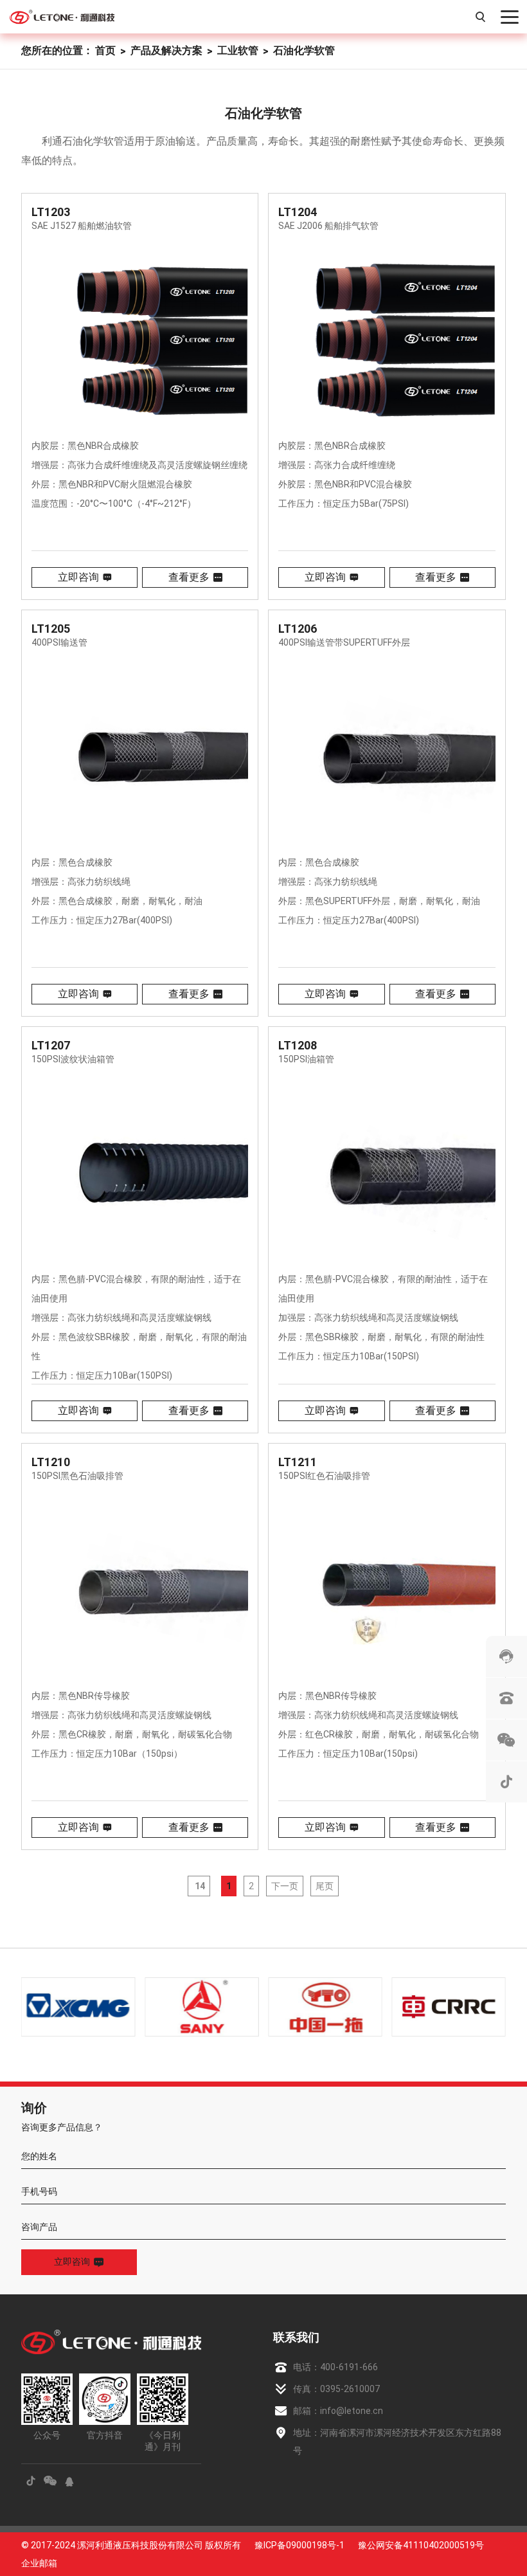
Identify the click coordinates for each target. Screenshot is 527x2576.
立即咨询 (78, 577)
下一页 (285, 1886)
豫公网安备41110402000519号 (421, 2545)
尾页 (325, 1886)
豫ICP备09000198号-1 (299, 2545)
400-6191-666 (349, 2367)
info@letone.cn (352, 2411)
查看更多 (189, 577)
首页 (105, 50)
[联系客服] (506, 1656)
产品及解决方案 (166, 50)
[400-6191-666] (506, 1698)
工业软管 (238, 50)
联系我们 (296, 2337)
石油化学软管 (304, 50)
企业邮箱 (39, 2563)
